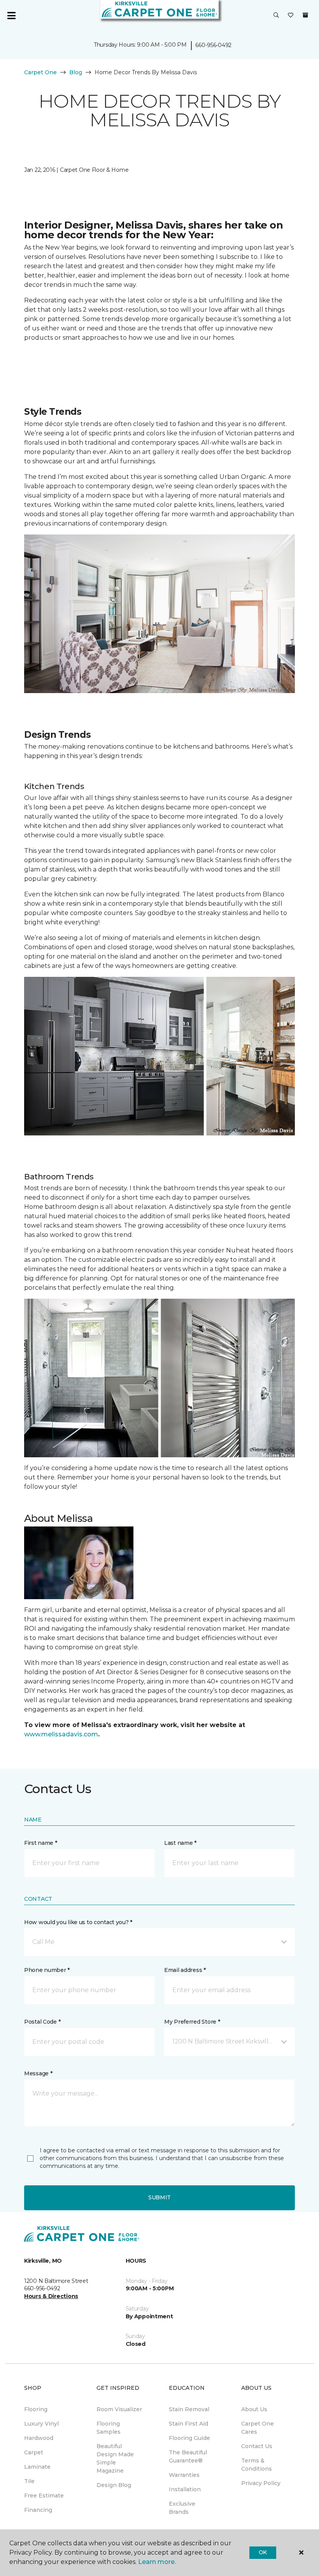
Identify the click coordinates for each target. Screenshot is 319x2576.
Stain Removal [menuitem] (189, 2409)
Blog (76, 72)
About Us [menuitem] (254, 2409)
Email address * (185, 1970)
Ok (263, 2552)
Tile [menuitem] (29, 2481)
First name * (41, 1843)
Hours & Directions (51, 2296)
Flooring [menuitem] (36, 2409)
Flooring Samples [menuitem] (109, 2428)
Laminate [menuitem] (37, 2467)
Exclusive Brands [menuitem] (182, 2508)
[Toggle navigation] (11, 16)
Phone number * (47, 1970)
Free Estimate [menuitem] (44, 2496)
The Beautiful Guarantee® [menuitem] (188, 2456)
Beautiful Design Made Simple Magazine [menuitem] (115, 2458)
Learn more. (157, 2562)
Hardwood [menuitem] (39, 2438)
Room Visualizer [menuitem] (119, 2409)
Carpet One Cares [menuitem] (258, 2428)
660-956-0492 (213, 45)
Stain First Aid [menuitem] (188, 2424)
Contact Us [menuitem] (257, 2446)
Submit (159, 2197)
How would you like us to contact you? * (78, 1922)
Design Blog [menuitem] (114, 2485)
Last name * (180, 1843)
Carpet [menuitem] (34, 2452)
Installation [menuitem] (185, 2489)
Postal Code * (42, 2022)
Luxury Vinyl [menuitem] (41, 2424)
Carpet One (40, 72)
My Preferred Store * (192, 2022)
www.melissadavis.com (61, 1734)
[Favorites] (291, 16)
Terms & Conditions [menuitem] (257, 2465)
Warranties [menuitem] (184, 2475)
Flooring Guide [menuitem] (189, 2438)
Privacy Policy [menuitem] (261, 2483)
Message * (38, 2073)
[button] (276, 16)
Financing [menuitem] (38, 2510)
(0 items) (305, 15)
